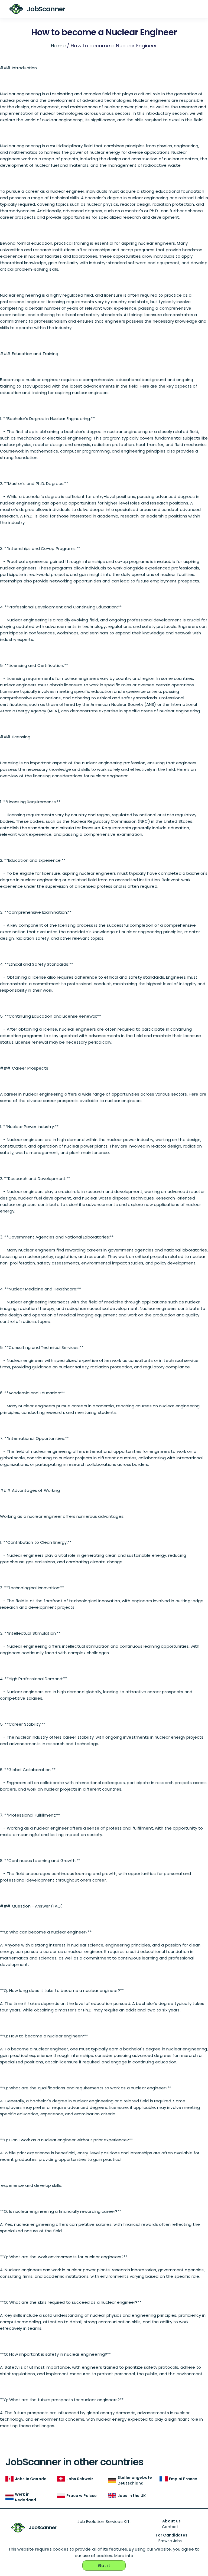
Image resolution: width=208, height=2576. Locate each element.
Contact (170, 2527)
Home (58, 46)
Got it (104, 2566)
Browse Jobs (170, 2541)
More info (124, 2556)
